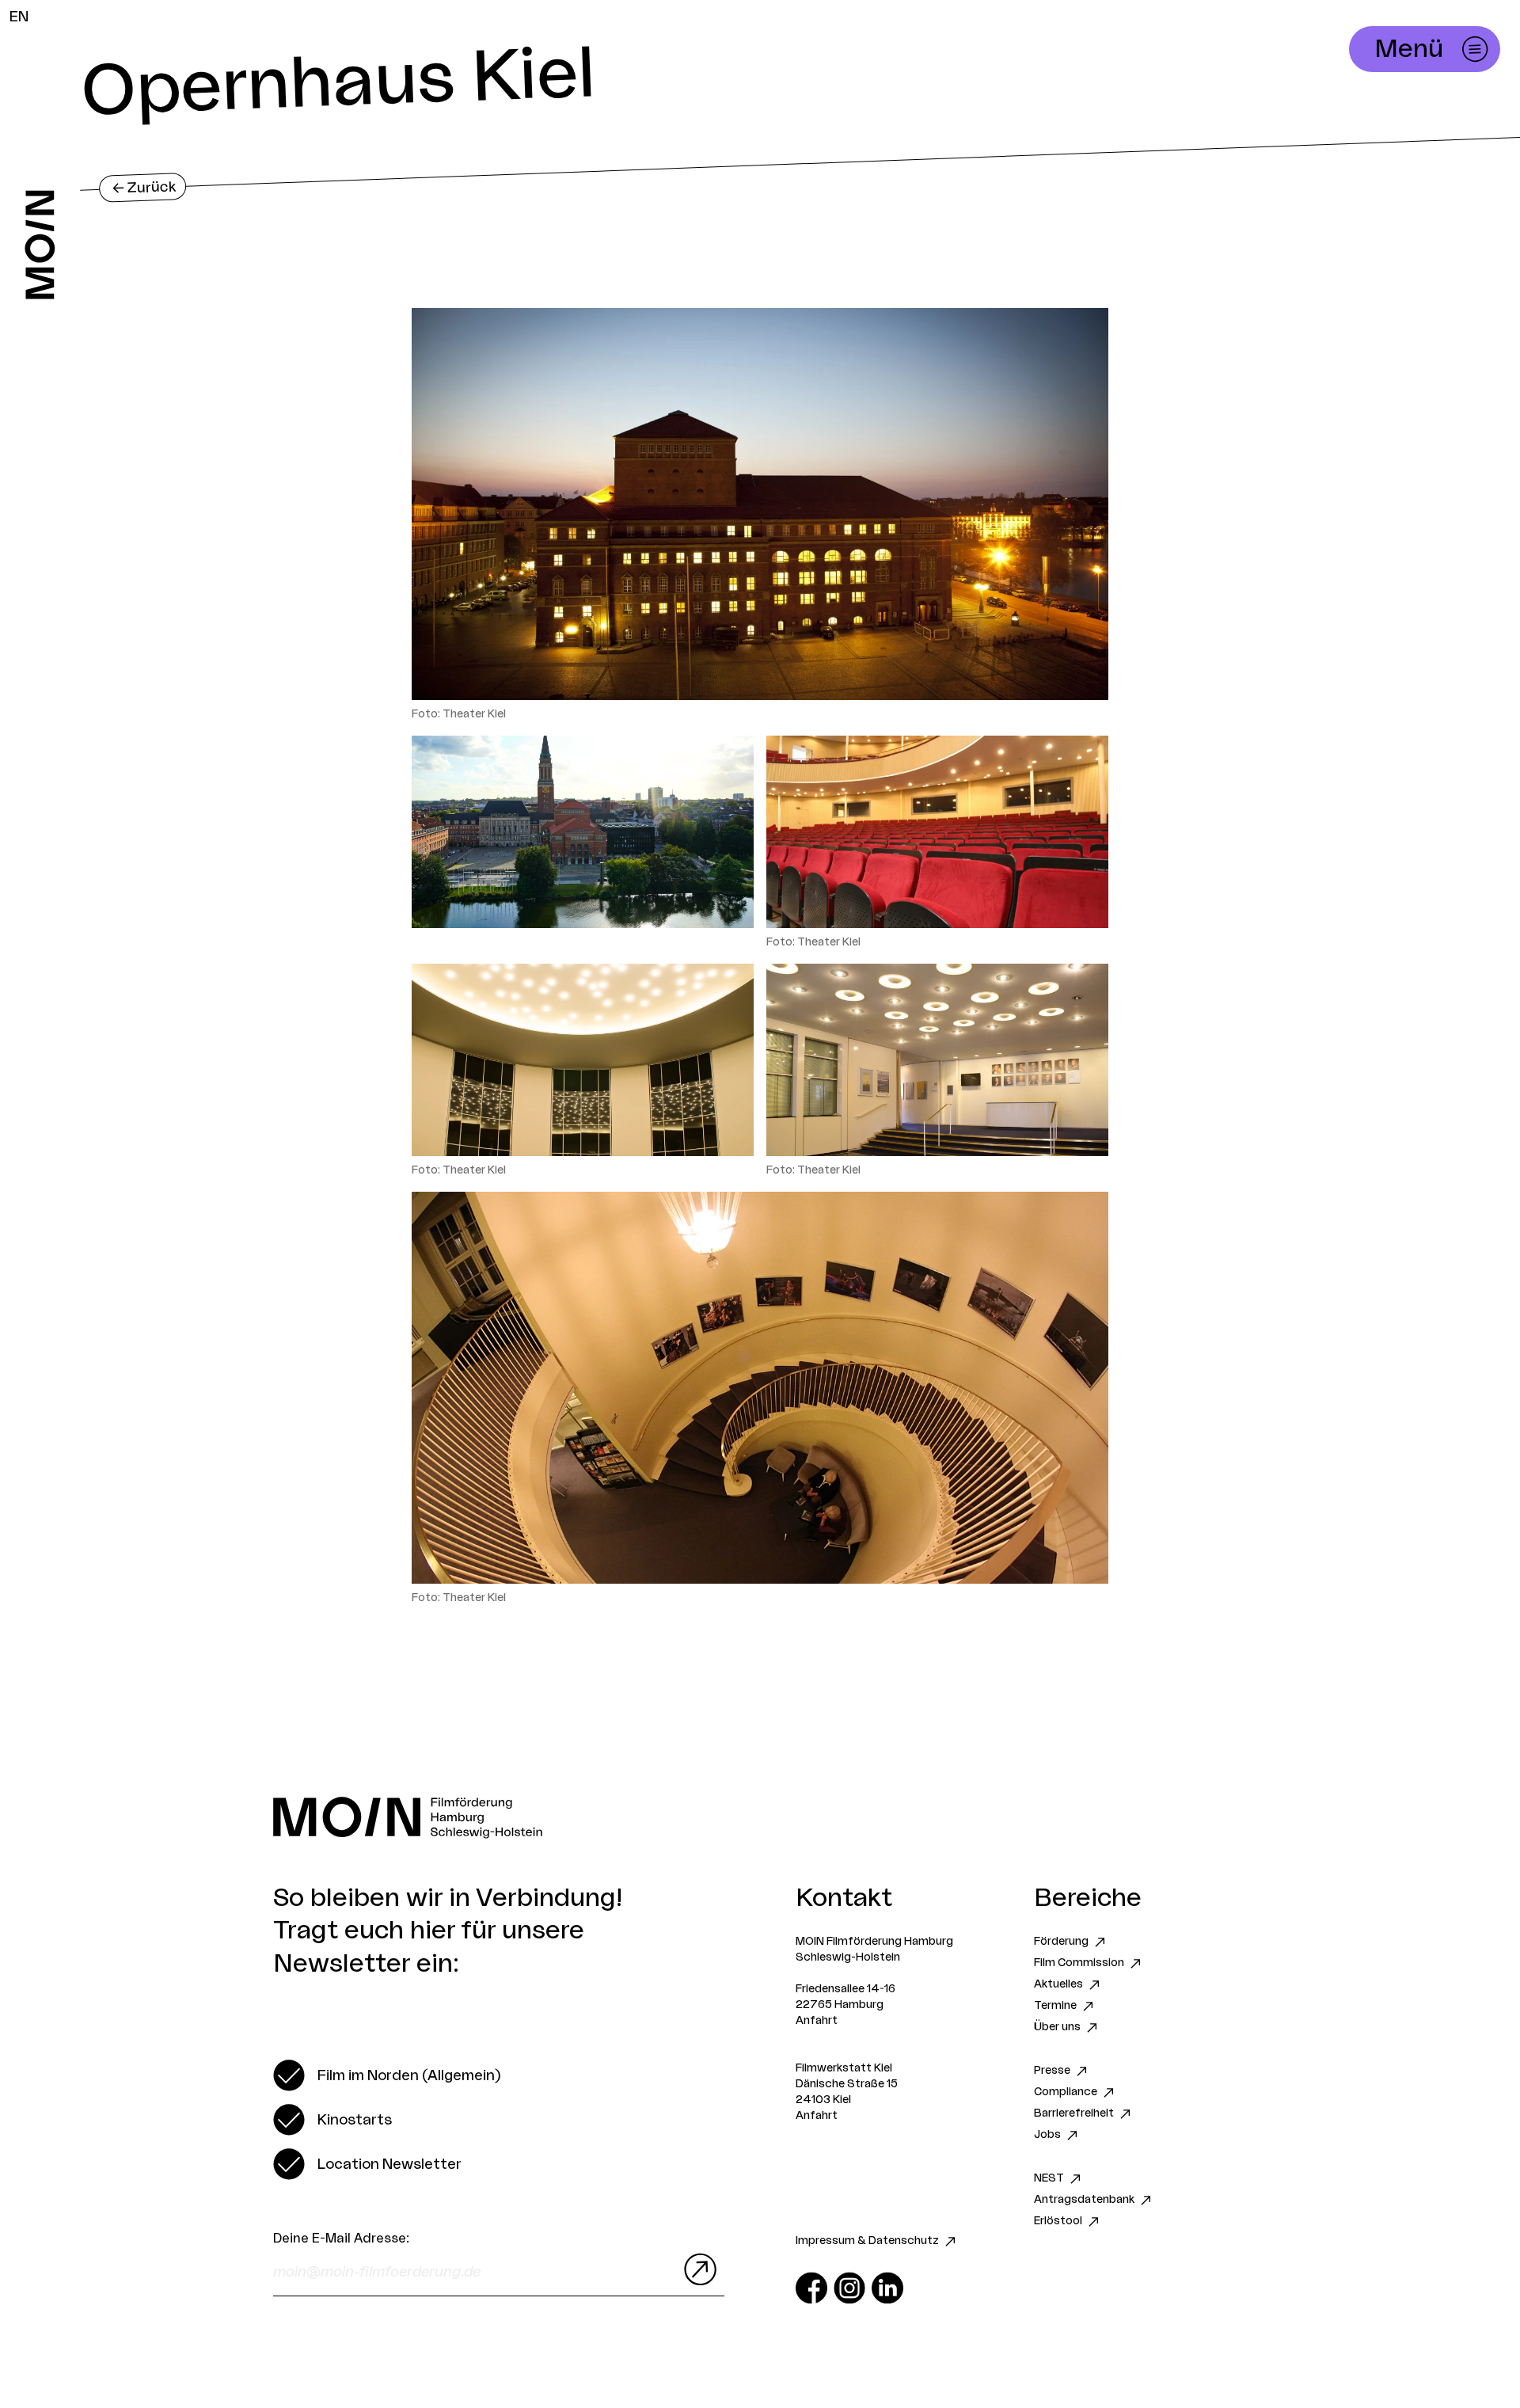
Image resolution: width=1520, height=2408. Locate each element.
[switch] (387, 2075)
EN (19, 17)
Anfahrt (817, 2021)
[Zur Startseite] (40, 245)
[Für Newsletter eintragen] (697, 2269)
